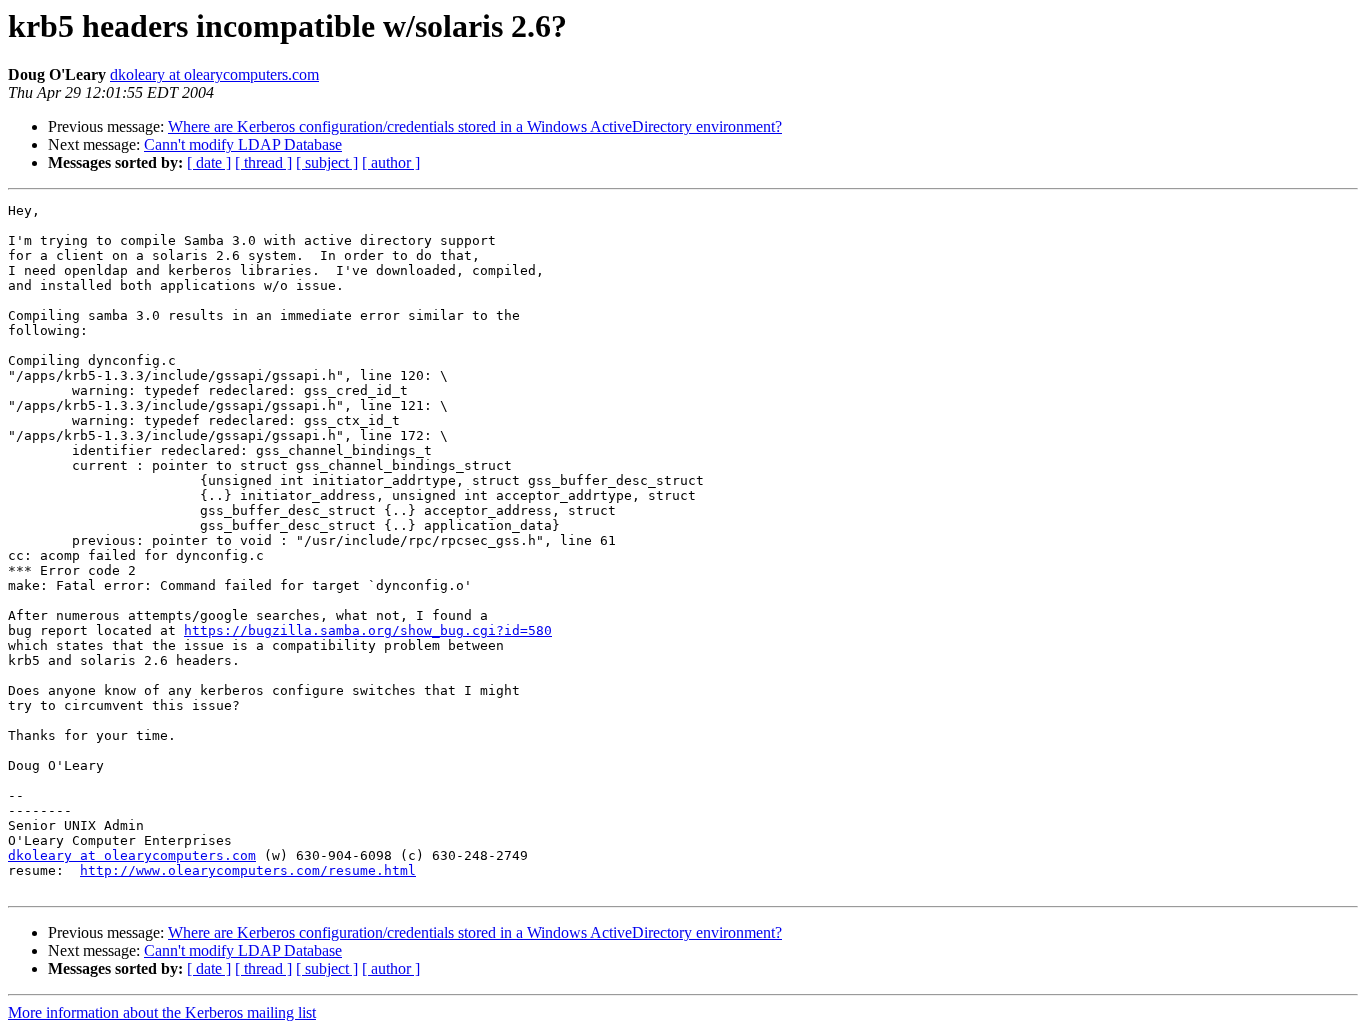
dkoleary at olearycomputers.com (214, 74)
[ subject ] (327, 162)
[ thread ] (263, 162)
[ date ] (209, 162)
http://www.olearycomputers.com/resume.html (248, 870)
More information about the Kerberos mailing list (162, 1012)
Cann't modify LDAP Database (243, 144)
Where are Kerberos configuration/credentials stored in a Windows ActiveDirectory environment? (475, 126)
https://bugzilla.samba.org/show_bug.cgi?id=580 (368, 630)
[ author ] (391, 162)
